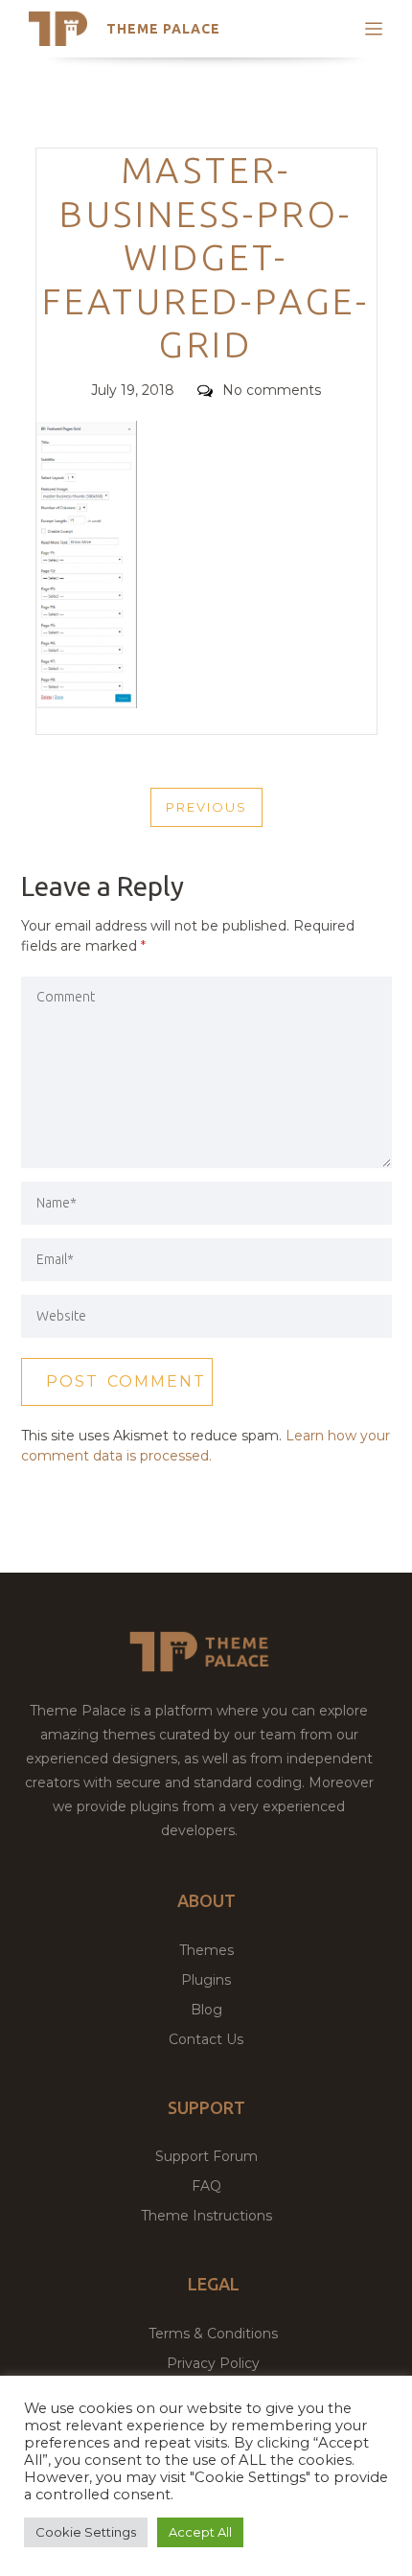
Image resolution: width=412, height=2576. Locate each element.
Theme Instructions (206, 2216)
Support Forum (206, 2156)
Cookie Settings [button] (86, 2532)
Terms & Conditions (213, 2334)
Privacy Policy (213, 2363)
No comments (272, 390)
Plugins (206, 1980)
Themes (206, 1950)
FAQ (206, 2186)
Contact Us (206, 2039)
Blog (206, 2010)
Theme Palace (163, 29)
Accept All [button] (200, 2532)
